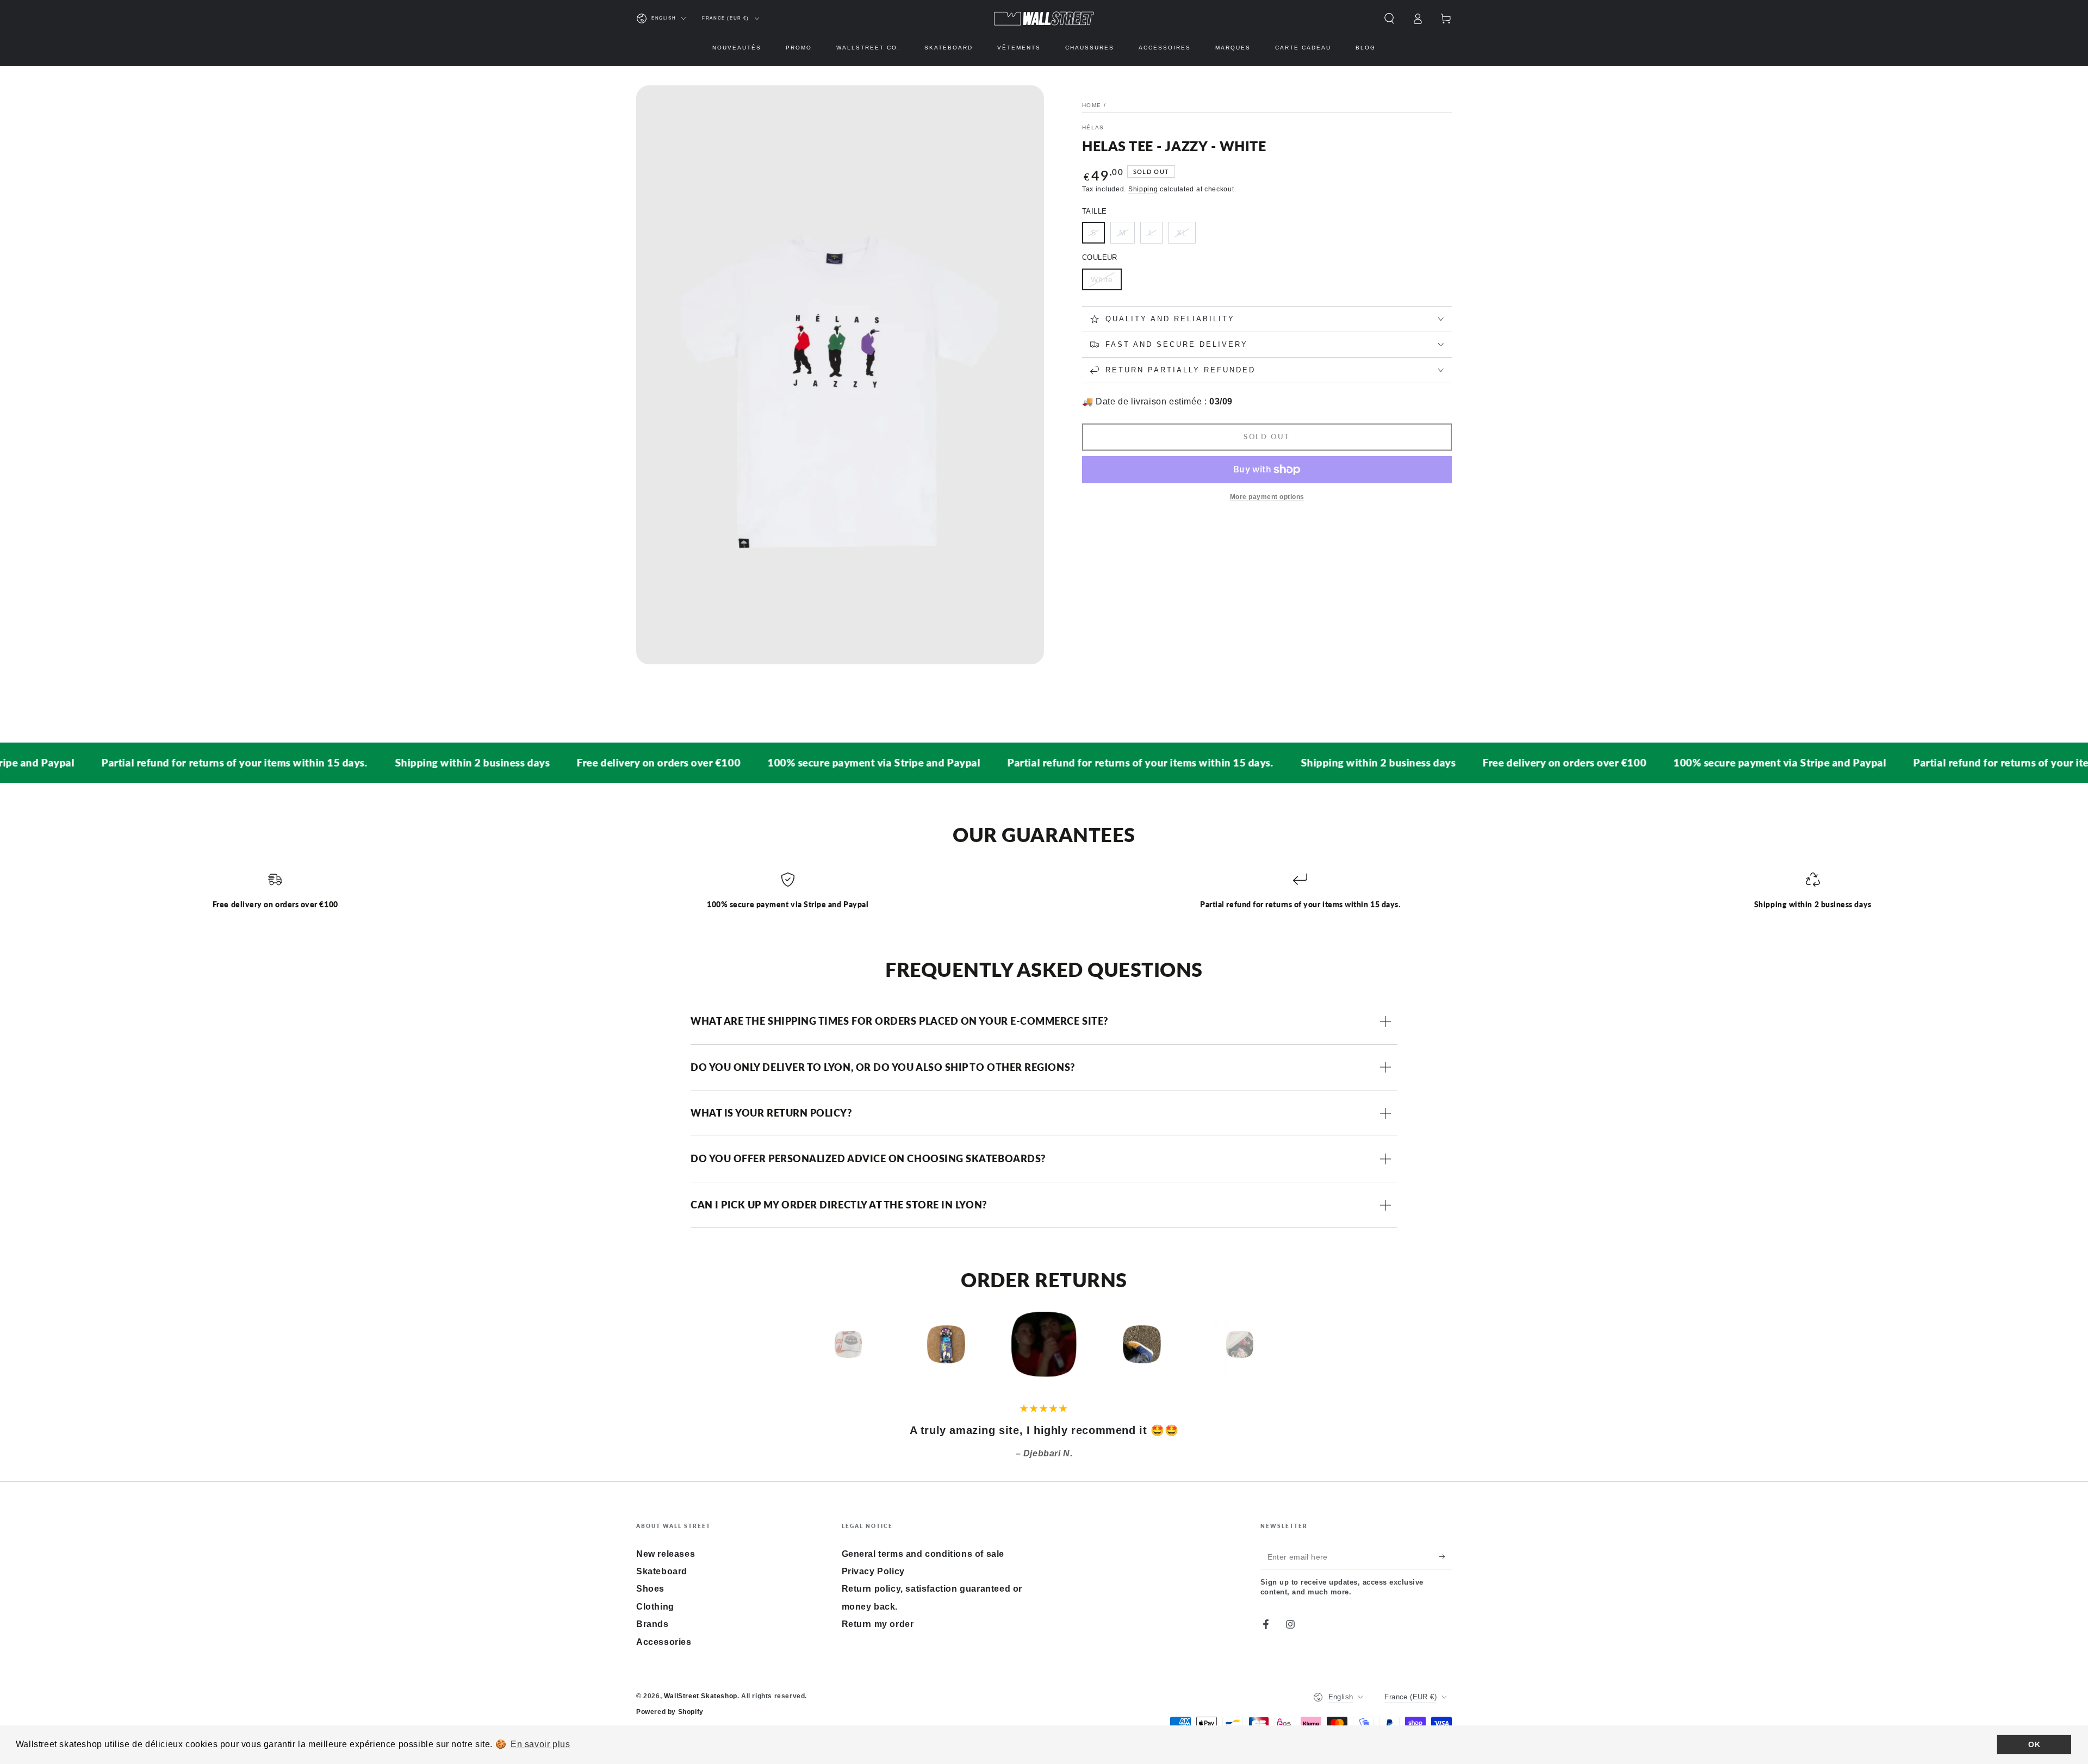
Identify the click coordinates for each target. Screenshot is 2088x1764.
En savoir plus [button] (540, 1744)
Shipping (1143, 189)
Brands (652, 1624)
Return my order (878, 1624)
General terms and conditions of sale (923, 1554)
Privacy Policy (873, 1571)
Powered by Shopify (670, 1712)
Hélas (1093, 127)
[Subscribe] (1446, 1557)
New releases (666, 1554)
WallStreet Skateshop (701, 1696)
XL (1182, 233)
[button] (1389, 18)
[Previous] (824, 1344)
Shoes (650, 1589)
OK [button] (2034, 1744)
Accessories (664, 1642)
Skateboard (662, 1571)
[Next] (1264, 1344)
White (1102, 279)
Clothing (655, 1607)
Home (1092, 105)
